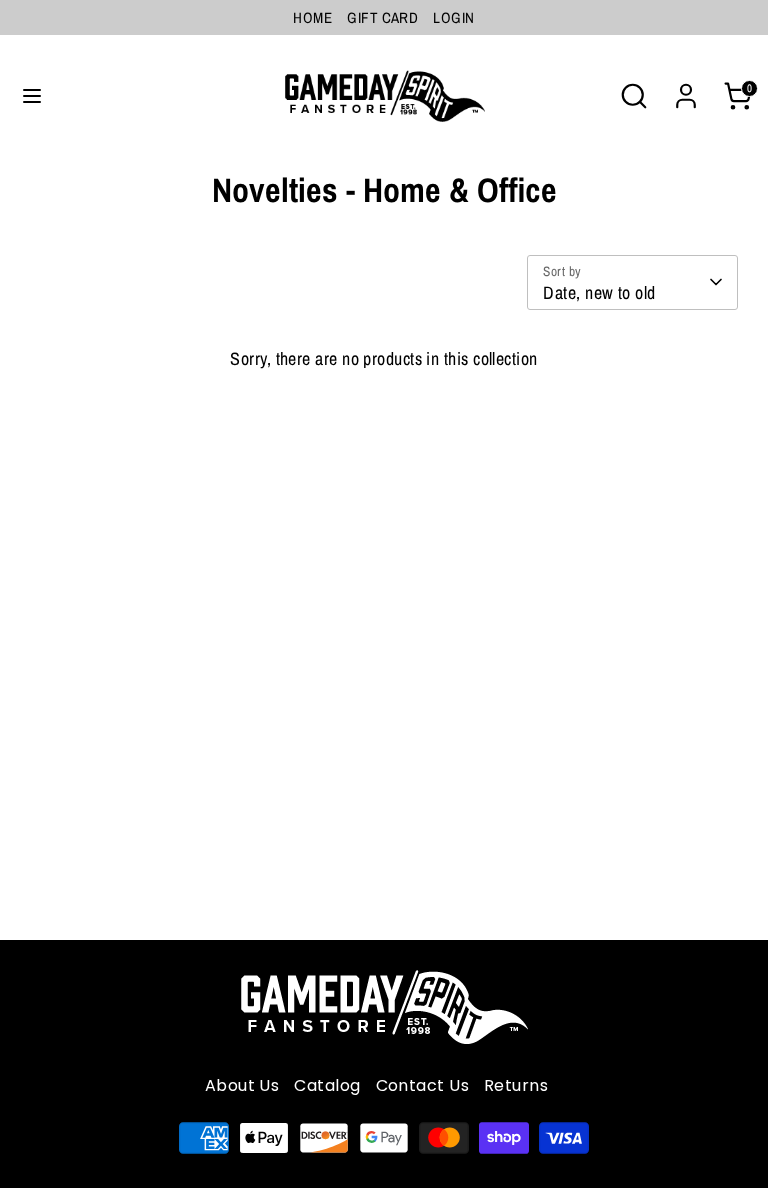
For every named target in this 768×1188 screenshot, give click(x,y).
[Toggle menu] (32, 96)
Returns (516, 1085)
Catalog (327, 1085)
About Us (242, 1085)
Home (312, 17)
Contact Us (423, 1085)
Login (453, 17)
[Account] (686, 89)
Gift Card (382, 17)
